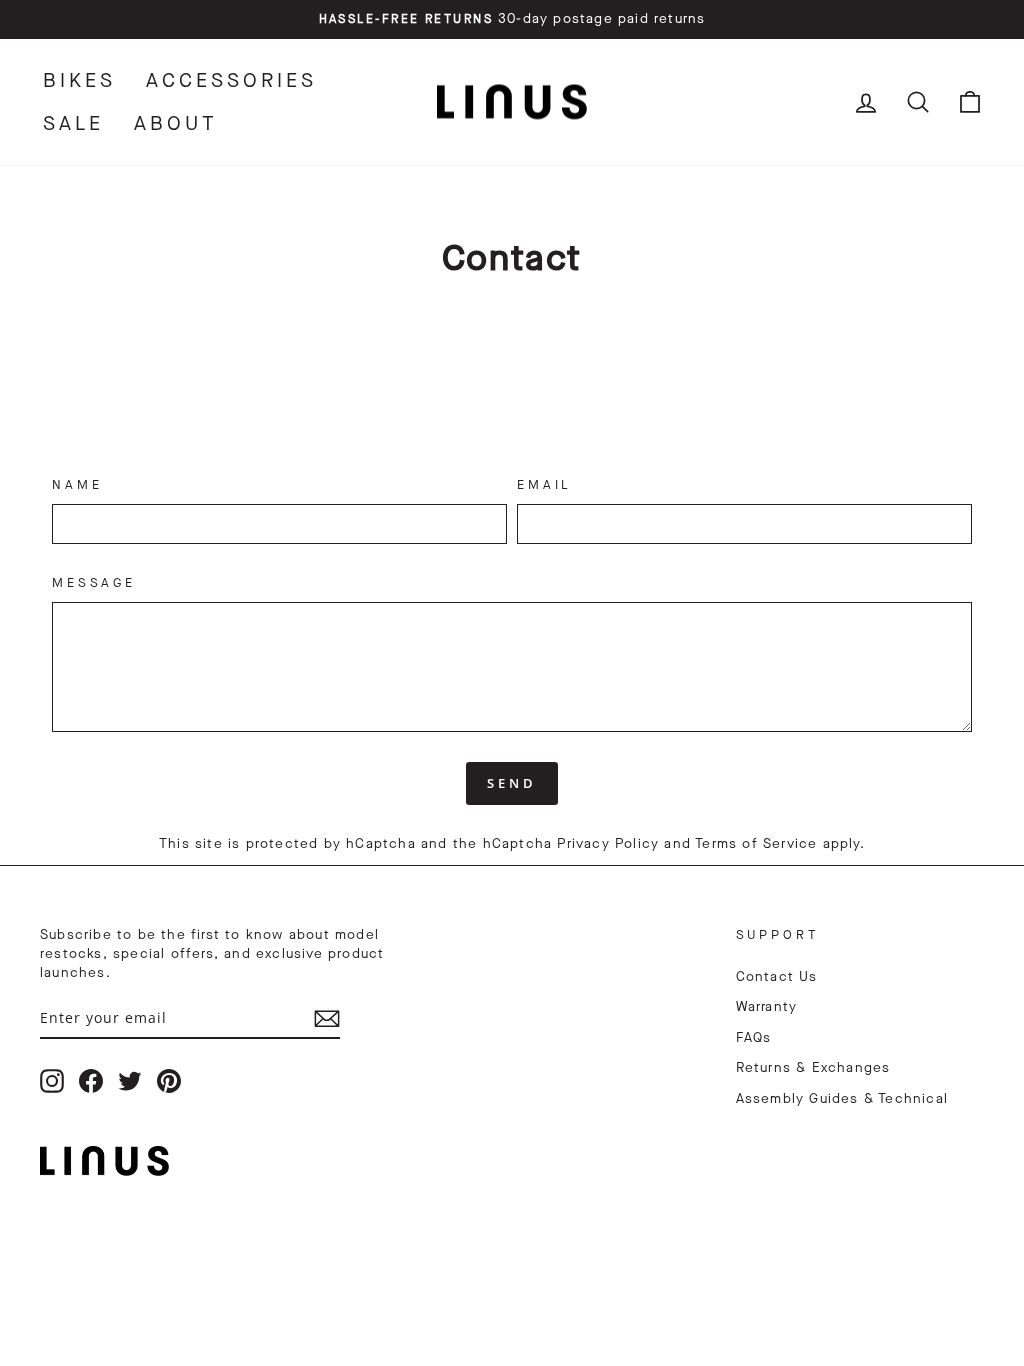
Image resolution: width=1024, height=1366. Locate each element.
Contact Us (777, 977)
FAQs (754, 1038)
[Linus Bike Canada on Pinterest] (169, 1081)
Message (94, 582)
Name (77, 484)
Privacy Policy (608, 844)
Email (544, 484)
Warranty (767, 1007)
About (176, 123)
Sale (73, 123)
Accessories (231, 80)
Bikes (79, 80)
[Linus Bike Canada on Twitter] (130, 1081)
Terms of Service (756, 844)
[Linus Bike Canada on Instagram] (52, 1081)
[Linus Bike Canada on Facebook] (91, 1081)
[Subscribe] (327, 1018)
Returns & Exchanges (813, 1068)
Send (512, 783)
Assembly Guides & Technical (842, 1099)
